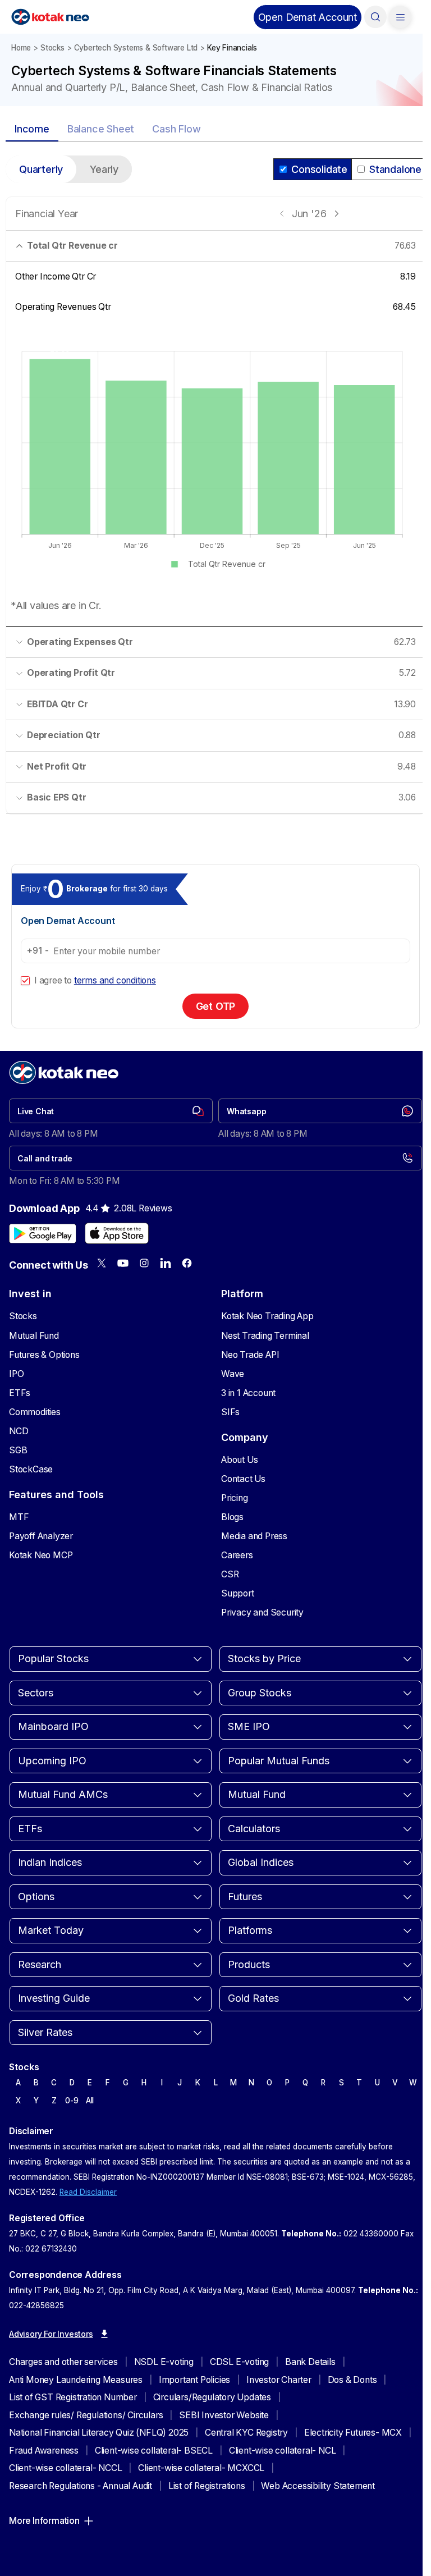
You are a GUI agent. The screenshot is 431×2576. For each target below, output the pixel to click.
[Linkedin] (166, 1263)
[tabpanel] (215, 492)
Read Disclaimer (88, 2192)
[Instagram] (144, 1263)
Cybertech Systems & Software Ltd (136, 48)
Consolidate (319, 169)
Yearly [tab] (104, 169)
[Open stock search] (375, 17)
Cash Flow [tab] (176, 129)
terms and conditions (115, 980)
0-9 (72, 2101)
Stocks (52, 48)
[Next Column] (336, 214)
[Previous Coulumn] (282, 214)
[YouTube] (123, 1263)
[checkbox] (25, 981)
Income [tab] (32, 129)
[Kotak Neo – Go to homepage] (50, 17)
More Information (44, 2521)
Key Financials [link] (232, 48)
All (90, 2101)
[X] (102, 1263)
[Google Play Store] (43, 1233)
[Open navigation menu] (400, 17)
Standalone (395, 169)
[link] (111, 1111)
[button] (308, 17)
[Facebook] (187, 1263)
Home (21, 48)
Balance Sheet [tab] (101, 129)
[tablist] (215, 130)
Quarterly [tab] (41, 169)
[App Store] (117, 1233)
